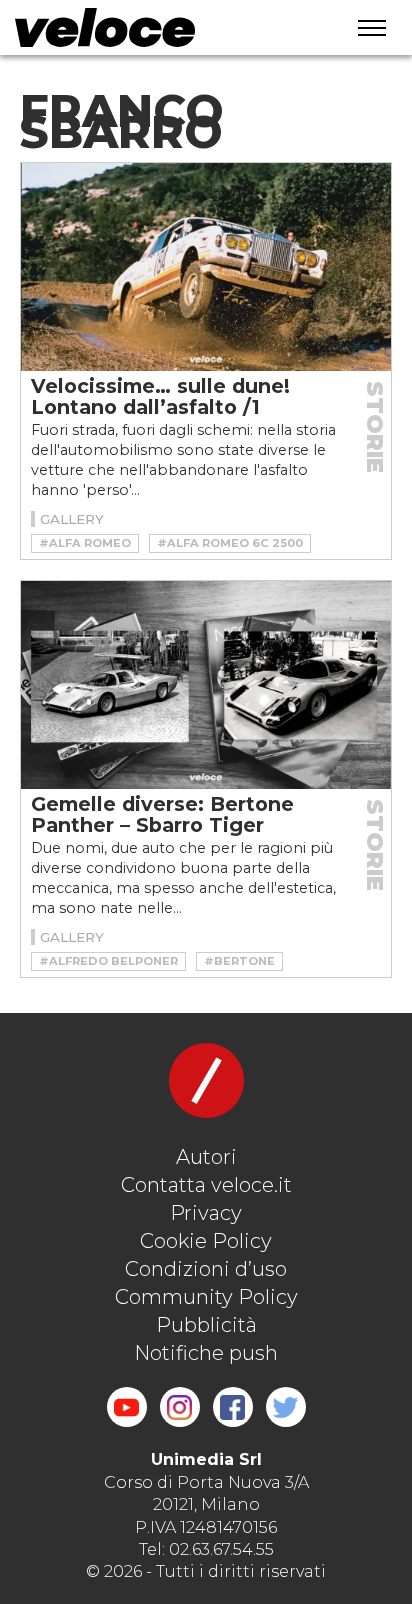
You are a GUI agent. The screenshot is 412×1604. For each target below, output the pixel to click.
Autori (206, 1157)
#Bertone (239, 961)
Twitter (286, 1407)
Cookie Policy (206, 1241)
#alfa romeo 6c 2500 (230, 543)
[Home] (159, 27)
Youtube (127, 1407)
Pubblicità (206, 1325)
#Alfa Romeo (85, 543)
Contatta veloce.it (206, 1185)
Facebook (233, 1407)
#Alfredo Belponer (108, 961)
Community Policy (206, 1297)
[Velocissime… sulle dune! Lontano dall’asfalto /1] (206, 267)
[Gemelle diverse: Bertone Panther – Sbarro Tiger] (206, 685)
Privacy (206, 1213)
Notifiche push (206, 1353)
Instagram (180, 1407)
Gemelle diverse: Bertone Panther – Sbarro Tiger (162, 814)
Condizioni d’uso (206, 1269)
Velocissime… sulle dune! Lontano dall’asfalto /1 (160, 396)
